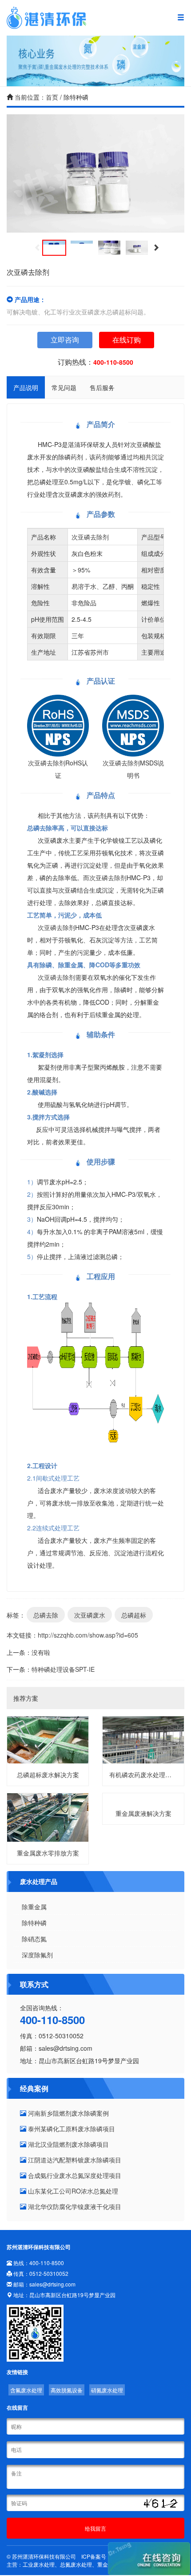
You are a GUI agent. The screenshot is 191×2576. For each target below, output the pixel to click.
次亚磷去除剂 (90, 537)
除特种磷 (34, 1923)
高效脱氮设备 (67, 2390)
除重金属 (34, 1907)
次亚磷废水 (90, 1615)
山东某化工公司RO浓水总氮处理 (72, 2191)
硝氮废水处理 (107, 2390)
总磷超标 (134, 1615)
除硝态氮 (34, 1939)
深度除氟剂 (37, 1955)
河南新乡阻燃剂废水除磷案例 (68, 2113)
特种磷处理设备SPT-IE (63, 1669)
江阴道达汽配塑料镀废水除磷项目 (74, 2160)
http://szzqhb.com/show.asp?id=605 (88, 1635)
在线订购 (127, 340)
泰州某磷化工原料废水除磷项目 (71, 2129)
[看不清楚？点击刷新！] (159, 2504)
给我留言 (95, 2528)
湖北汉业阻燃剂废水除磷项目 (68, 2144)
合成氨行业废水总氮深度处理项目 (74, 2175)
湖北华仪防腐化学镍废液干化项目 (74, 2206)
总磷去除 (46, 1615)
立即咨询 (65, 340)
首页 (52, 97)
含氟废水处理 (26, 2390)
